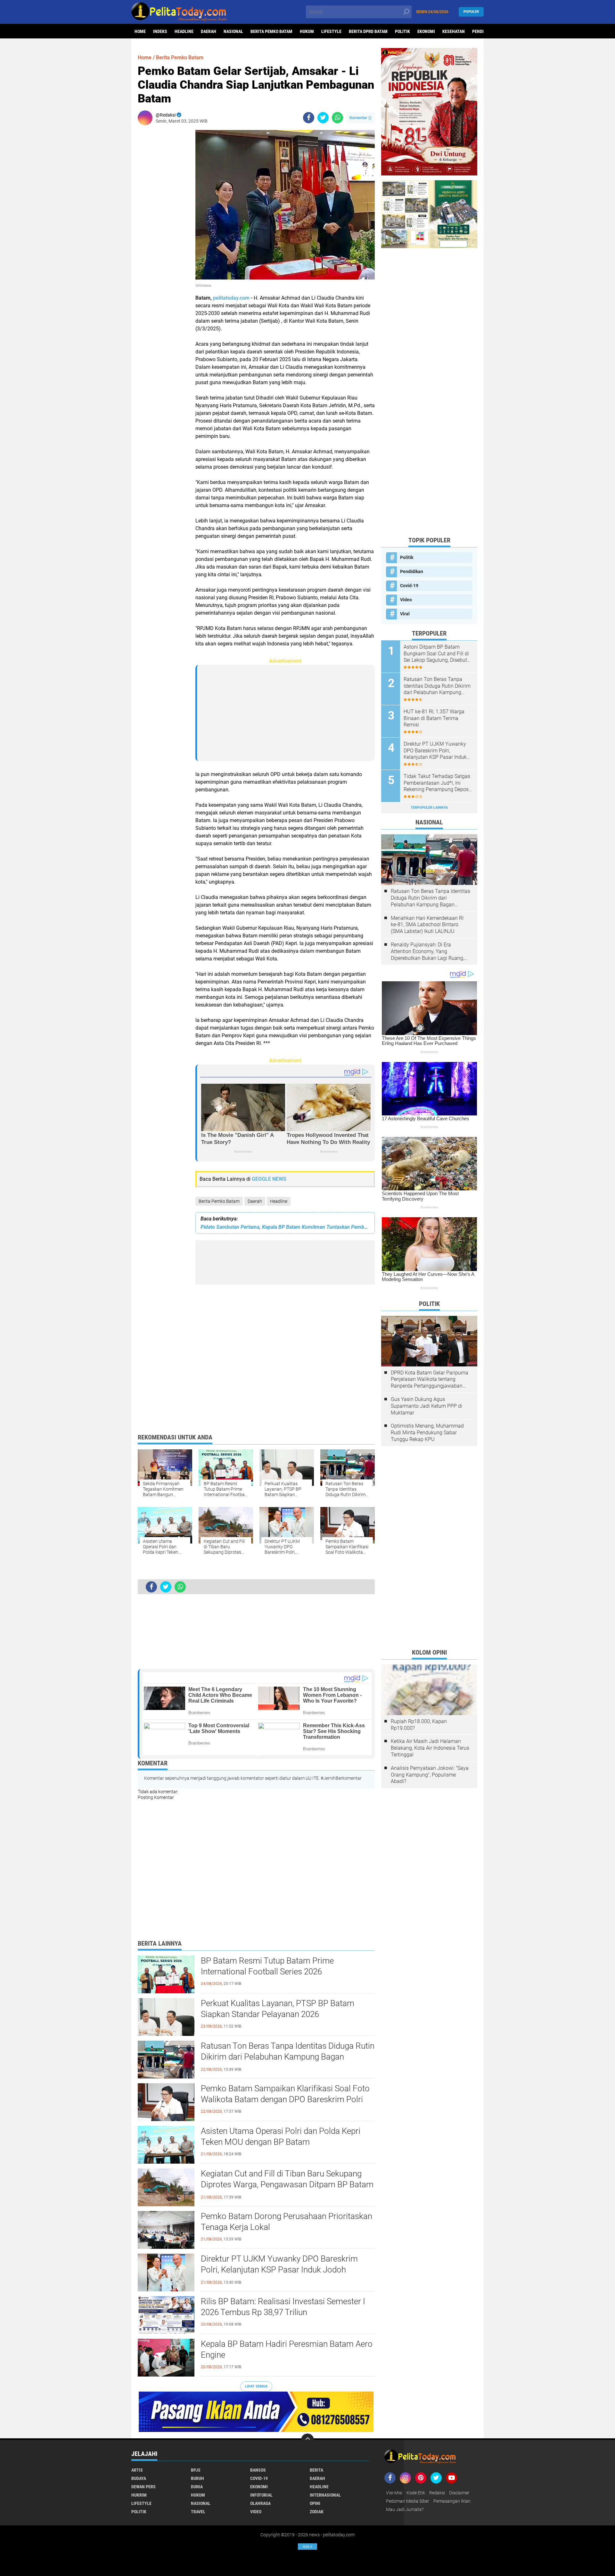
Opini (315, 2503)
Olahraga (260, 2503)
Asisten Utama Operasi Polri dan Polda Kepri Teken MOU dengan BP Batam (281, 2136)
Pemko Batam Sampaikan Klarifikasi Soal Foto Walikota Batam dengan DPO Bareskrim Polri (285, 2094)
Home (140, 31)
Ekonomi (426, 31)
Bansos (258, 2470)
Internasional (325, 2495)
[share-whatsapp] (337, 118)
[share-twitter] (323, 118)
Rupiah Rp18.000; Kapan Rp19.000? (419, 1725)
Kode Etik (416, 2493)
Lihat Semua (256, 2386)
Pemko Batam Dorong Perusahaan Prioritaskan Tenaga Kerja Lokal (287, 2222)
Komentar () (361, 118)
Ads (307, 2547)
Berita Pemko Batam (271, 31)
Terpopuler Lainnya (429, 808)
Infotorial (261, 2495)
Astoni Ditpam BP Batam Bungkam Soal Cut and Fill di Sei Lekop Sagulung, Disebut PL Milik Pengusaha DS (436, 654)
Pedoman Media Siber (408, 2501)
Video (406, 600)
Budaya (139, 2478)
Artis (137, 2470)
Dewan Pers (143, 2487)
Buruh (197, 2478)
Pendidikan (412, 571)
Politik (402, 31)
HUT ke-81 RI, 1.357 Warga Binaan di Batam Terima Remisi (434, 718)
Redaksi (437, 2493)
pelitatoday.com (231, 298)
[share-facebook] (309, 118)
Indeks (160, 31)
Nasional (233, 31)
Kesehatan (454, 31)
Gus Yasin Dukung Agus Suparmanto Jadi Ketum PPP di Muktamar (426, 1406)
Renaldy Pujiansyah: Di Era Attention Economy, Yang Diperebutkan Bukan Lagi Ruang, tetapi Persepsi (427, 952)
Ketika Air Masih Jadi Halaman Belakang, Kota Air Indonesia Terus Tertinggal (430, 1748)
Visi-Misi (394, 2493)
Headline (184, 31)
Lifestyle (331, 31)
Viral (405, 614)
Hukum (307, 31)
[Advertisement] (163, 226)
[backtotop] (307, 2440)
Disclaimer (459, 2493)
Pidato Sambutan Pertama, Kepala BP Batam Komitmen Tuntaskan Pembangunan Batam (285, 1227)
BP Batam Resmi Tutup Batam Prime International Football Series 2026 (267, 1966)
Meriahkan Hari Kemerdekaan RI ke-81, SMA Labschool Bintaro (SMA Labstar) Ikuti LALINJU (427, 925)
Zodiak (317, 2512)
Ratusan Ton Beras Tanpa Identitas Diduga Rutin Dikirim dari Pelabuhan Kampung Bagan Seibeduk (288, 2057)
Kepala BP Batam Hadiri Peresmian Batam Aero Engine (287, 2349)
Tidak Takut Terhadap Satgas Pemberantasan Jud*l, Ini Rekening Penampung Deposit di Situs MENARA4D (438, 783)
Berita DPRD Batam (368, 31)
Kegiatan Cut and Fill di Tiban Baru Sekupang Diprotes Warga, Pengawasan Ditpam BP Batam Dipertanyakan (287, 2184)
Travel (198, 2512)
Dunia (197, 2487)
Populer (471, 12)
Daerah (209, 31)
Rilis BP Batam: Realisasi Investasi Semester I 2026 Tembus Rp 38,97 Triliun (283, 2307)
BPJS (196, 2470)
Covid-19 (409, 586)
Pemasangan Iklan (452, 2501)
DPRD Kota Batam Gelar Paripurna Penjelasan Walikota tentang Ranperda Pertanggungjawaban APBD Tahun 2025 (430, 1380)
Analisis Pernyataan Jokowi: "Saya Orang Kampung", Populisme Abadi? (430, 1775)
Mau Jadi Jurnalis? (405, 2509)
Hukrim (139, 2495)
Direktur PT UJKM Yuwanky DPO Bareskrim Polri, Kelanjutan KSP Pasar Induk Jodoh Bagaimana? (279, 2270)
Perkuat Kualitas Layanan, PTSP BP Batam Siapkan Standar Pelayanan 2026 (278, 2009)
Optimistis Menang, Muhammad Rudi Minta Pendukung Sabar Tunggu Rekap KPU (427, 1433)
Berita (316, 2470)
